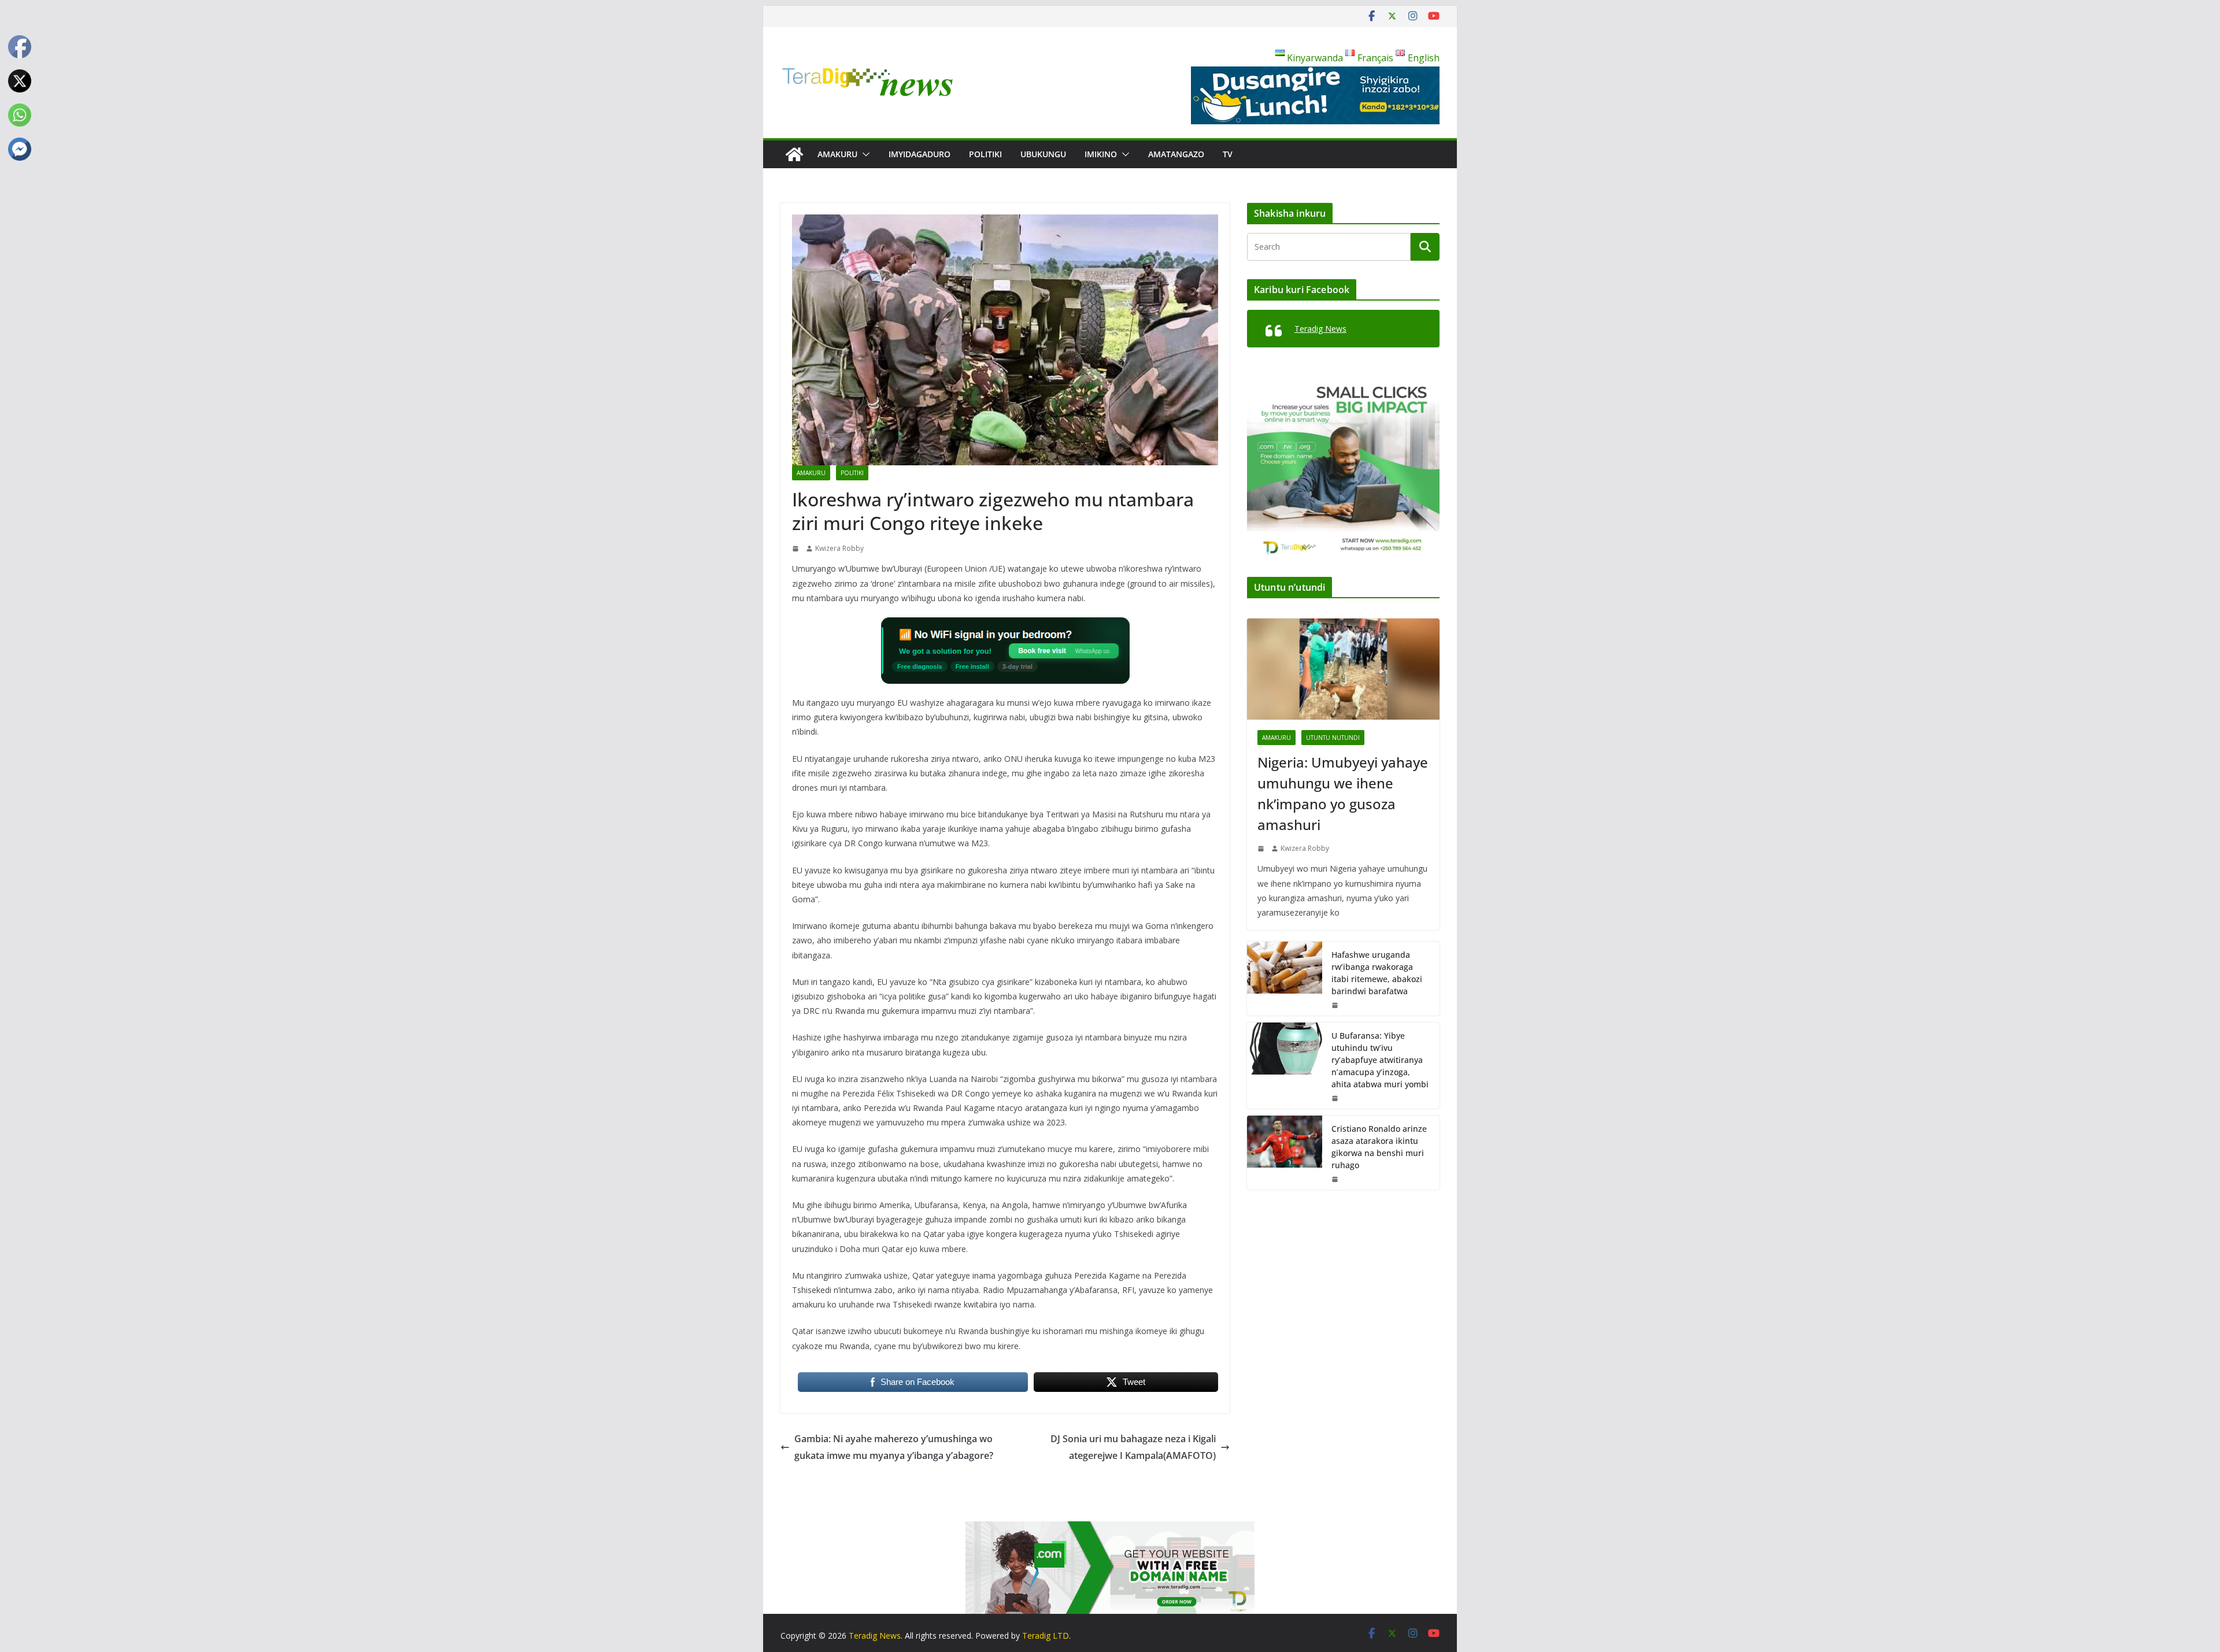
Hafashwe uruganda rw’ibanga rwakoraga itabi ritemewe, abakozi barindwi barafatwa (1377, 973)
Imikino (1101, 154)
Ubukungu (1043, 154)
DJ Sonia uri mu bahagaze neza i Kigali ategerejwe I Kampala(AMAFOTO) (1133, 1447)
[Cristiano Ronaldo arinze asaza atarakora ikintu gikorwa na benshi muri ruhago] (1285, 1153)
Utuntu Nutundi (1333, 738)
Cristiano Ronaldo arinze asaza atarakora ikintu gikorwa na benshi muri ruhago (1379, 1147)
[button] (864, 154)
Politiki (985, 154)
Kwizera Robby (839, 548)
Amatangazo (1176, 154)
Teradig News (1320, 329)
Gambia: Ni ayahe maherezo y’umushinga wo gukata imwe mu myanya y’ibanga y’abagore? (894, 1447)
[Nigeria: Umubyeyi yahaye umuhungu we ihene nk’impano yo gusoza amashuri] (1343, 669)
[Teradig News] (794, 154)
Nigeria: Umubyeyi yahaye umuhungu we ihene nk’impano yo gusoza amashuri (1343, 793)
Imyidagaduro (920, 154)
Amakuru (837, 154)
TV (1228, 154)
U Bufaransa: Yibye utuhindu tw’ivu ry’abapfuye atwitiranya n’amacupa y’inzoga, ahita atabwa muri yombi (1380, 1060)
